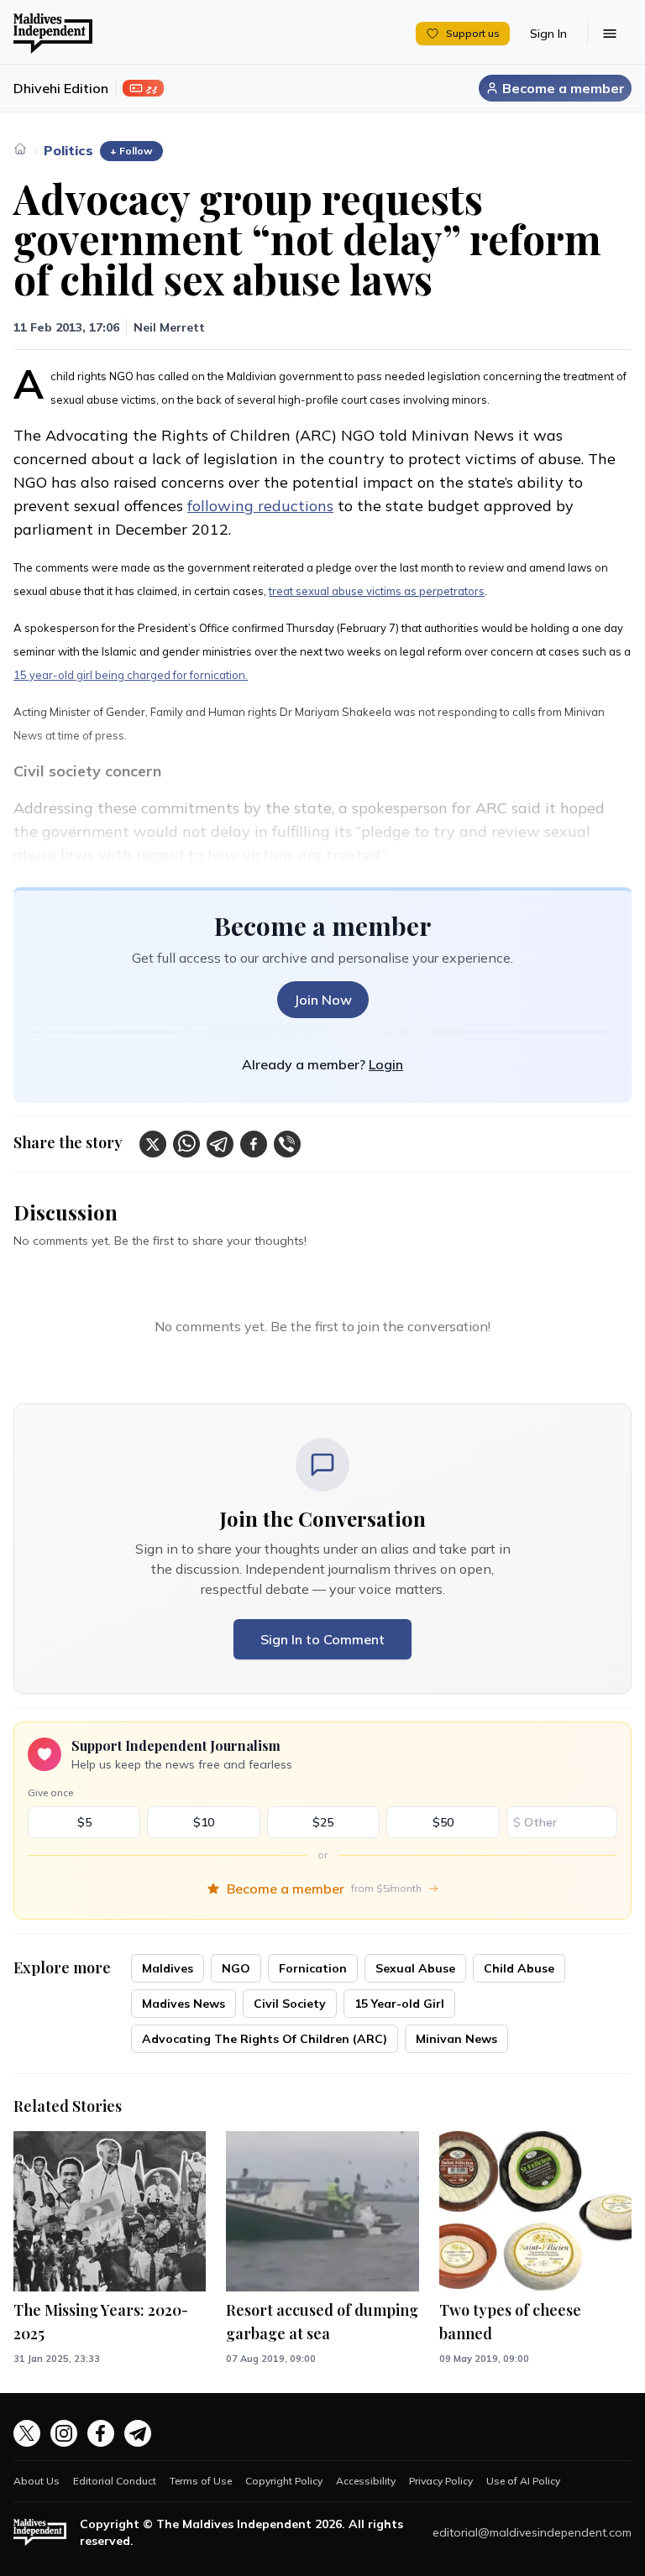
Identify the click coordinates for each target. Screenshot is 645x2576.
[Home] (20, 149)
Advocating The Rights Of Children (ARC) (265, 2039)
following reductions (260, 506)
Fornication (313, 1968)
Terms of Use (201, 2481)
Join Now (323, 1000)
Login (386, 1064)
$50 (443, 1822)
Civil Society (290, 2004)
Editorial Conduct (115, 2481)
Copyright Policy (284, 2481)
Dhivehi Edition (61, 88)
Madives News (184, 2004)
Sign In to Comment (322, 1639)
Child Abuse (519, 1968)
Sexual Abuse (415, 1968)
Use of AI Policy (523, 2481)
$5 (84, 1822)
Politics (68, 150)
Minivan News (456, 2039)
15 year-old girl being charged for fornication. (131, 675)
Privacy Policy (441, 2481)
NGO (236, 1968)
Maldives (168, 1968)
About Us (37, 2481)
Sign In (548, 34)
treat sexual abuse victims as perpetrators (377, 591)
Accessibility (366, 2481)
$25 (323, 1822)
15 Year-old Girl (399, 2004)
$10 (204, 1822)
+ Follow (131, 151)
